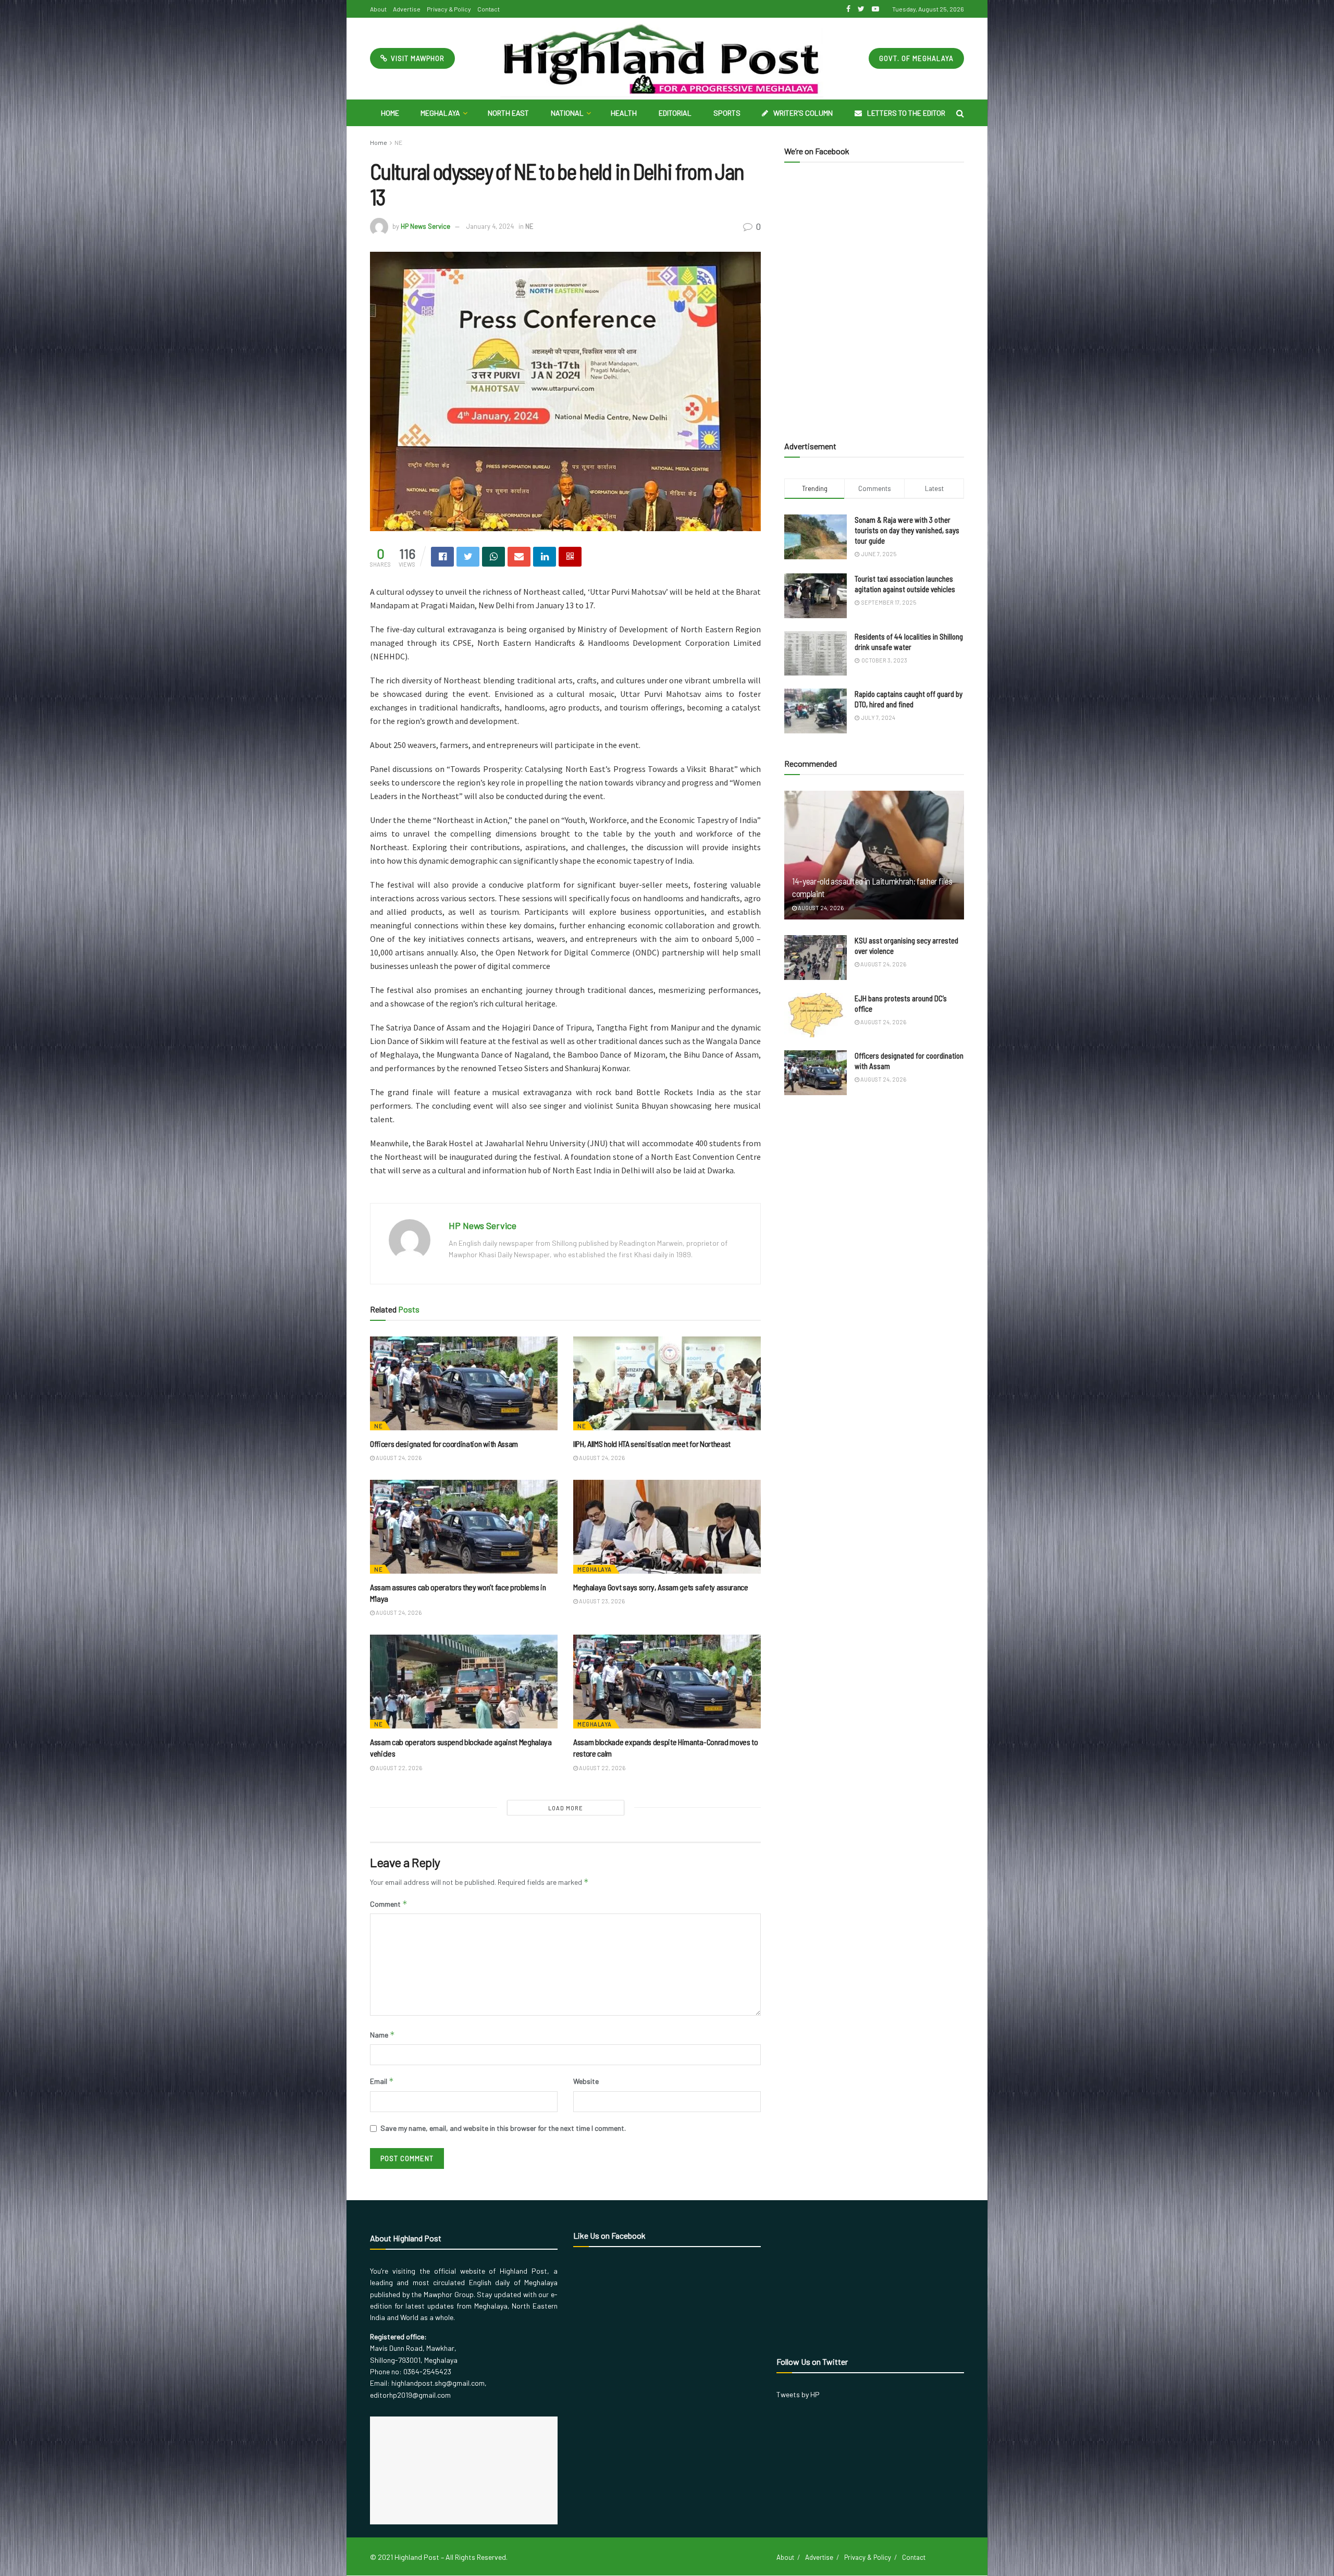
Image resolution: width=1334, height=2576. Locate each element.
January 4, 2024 (490, 226)
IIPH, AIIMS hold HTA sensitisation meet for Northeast (652, 1444)
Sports (727, 113)
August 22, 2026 (398, 1768)
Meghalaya (440, 113)
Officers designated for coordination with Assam (444, 1444)
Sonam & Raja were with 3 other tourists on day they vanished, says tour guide (907, 530)
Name (382, 2035)
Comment (389, 1904)
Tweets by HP (798, 2394)
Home (390, 113)
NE (398, 142)
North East (508, 113)
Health (624, 113)
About (378, 9)
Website (586, 2081)
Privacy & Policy (449, 9)
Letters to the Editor (906, 113)
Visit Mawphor (417, 58)
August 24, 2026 (398, 1458)
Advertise (407, 9)
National (567, 113)
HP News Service (425, 226)
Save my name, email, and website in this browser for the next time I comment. (503, 2128)
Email (382, 2081)
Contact (489, 9)
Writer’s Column (803, 113)
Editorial (675, 113)
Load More (566, 1808)
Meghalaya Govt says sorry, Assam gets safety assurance (661, 1587)
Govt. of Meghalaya (916, 58)
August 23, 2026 (601, 1601)
